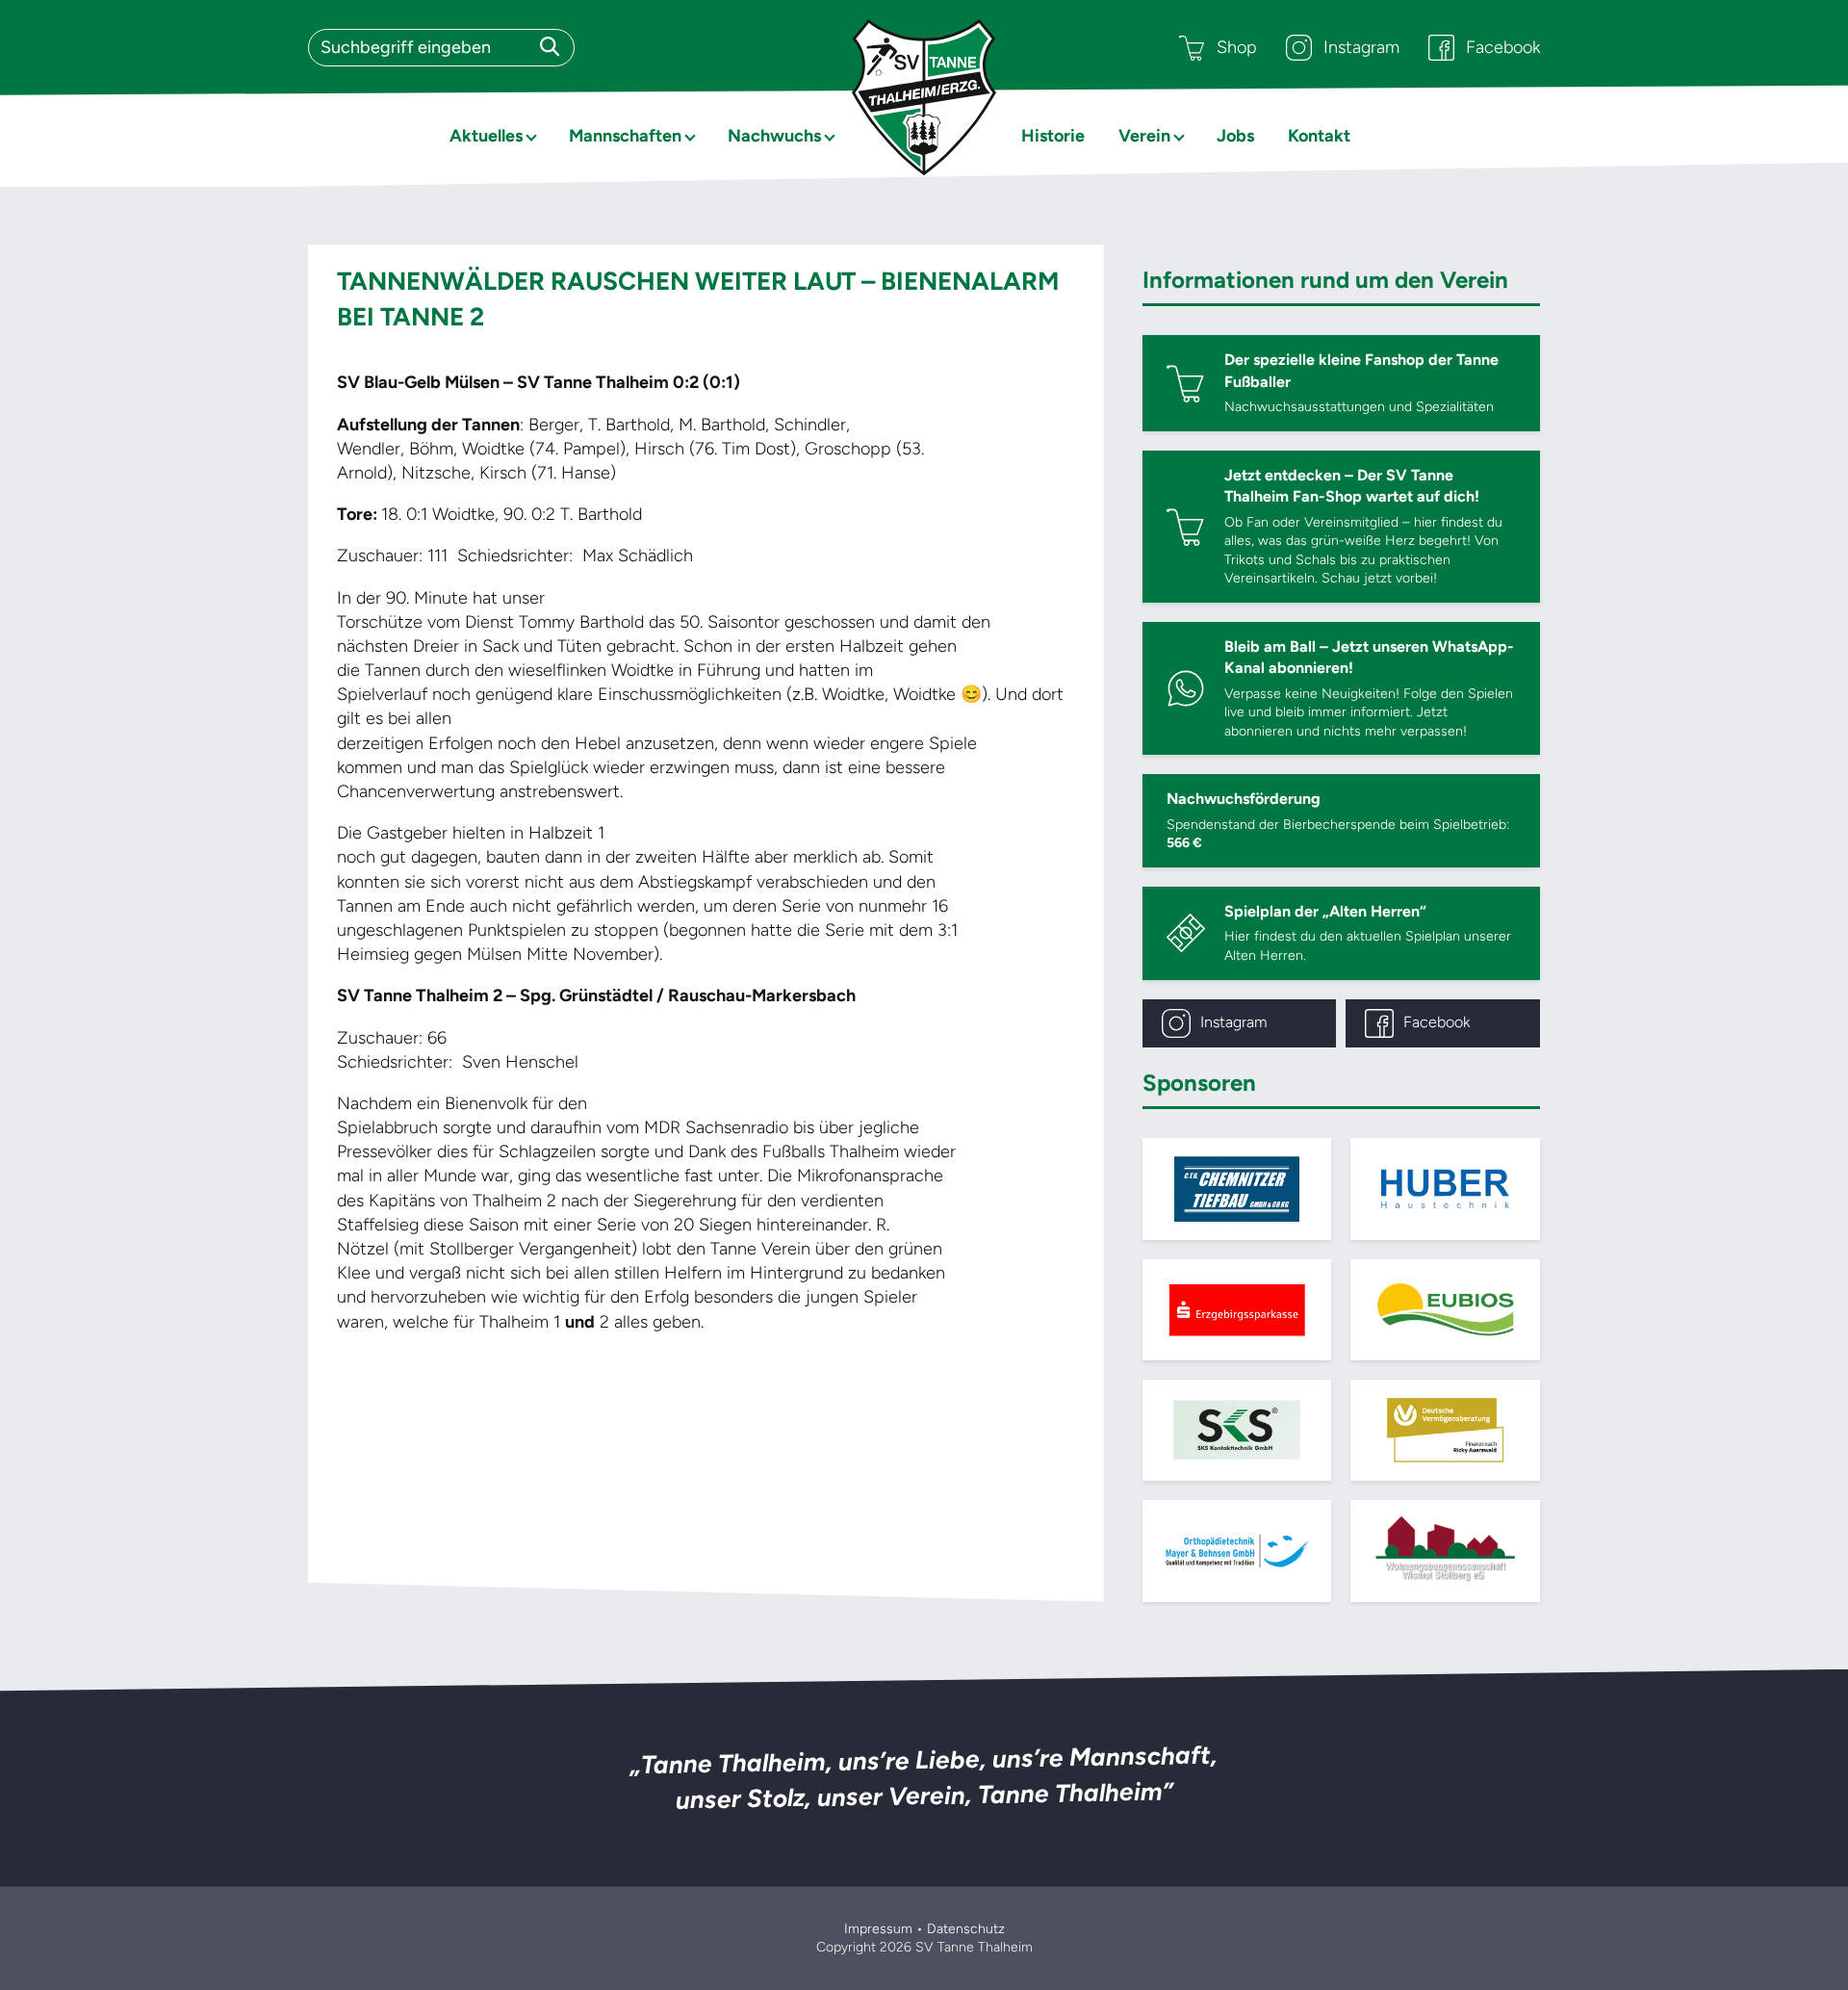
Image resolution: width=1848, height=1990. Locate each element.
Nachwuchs (774, 136)
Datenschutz (966, 1929)
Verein (1144, 136)
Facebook (1503, 47)
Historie (1053, 136)
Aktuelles (486, 136)
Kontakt (1319, 136)
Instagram (1361, 47)
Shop (1237, 47)
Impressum (878, 1929)
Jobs (1235, 136)
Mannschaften (625, 136)
